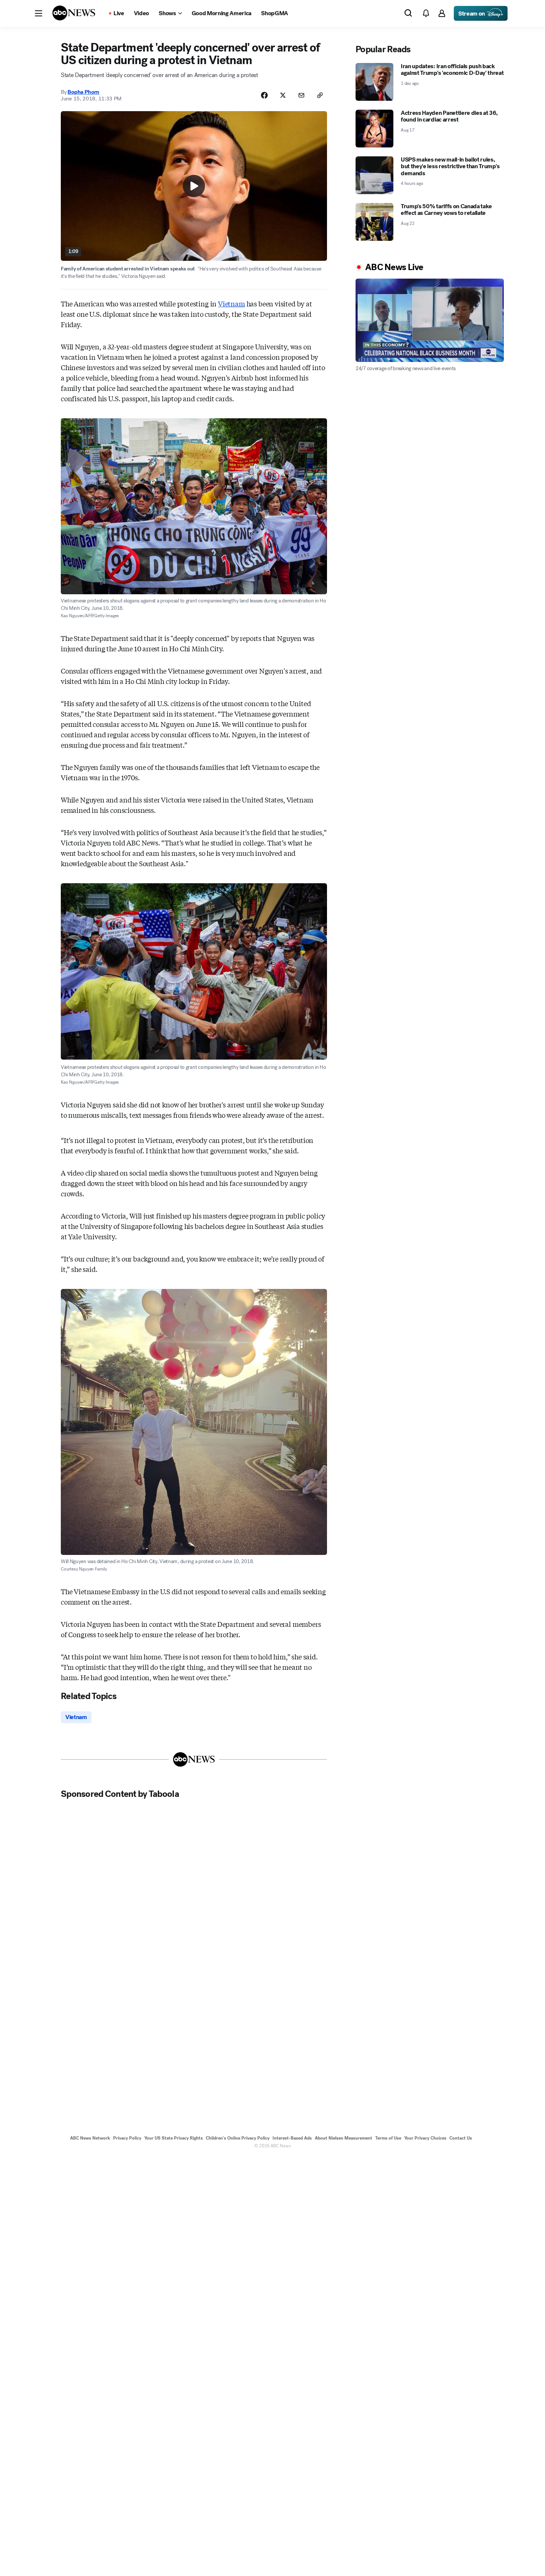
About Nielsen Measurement (343, 2138)
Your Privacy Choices (425, 2138)
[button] (39, 13)
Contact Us (461, 2138)
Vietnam (232, 303)
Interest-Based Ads (292, 2138)
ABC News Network (90, 2138)
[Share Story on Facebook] (264, 95)
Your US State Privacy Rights (174, 2138)
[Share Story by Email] (301, 95)
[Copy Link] (320, 95)
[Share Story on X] (283, 95)
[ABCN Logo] (74, 13)
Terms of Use (388, 2138)
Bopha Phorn (83, 92)
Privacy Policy (127, 2138)
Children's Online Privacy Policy (238, 2138)
